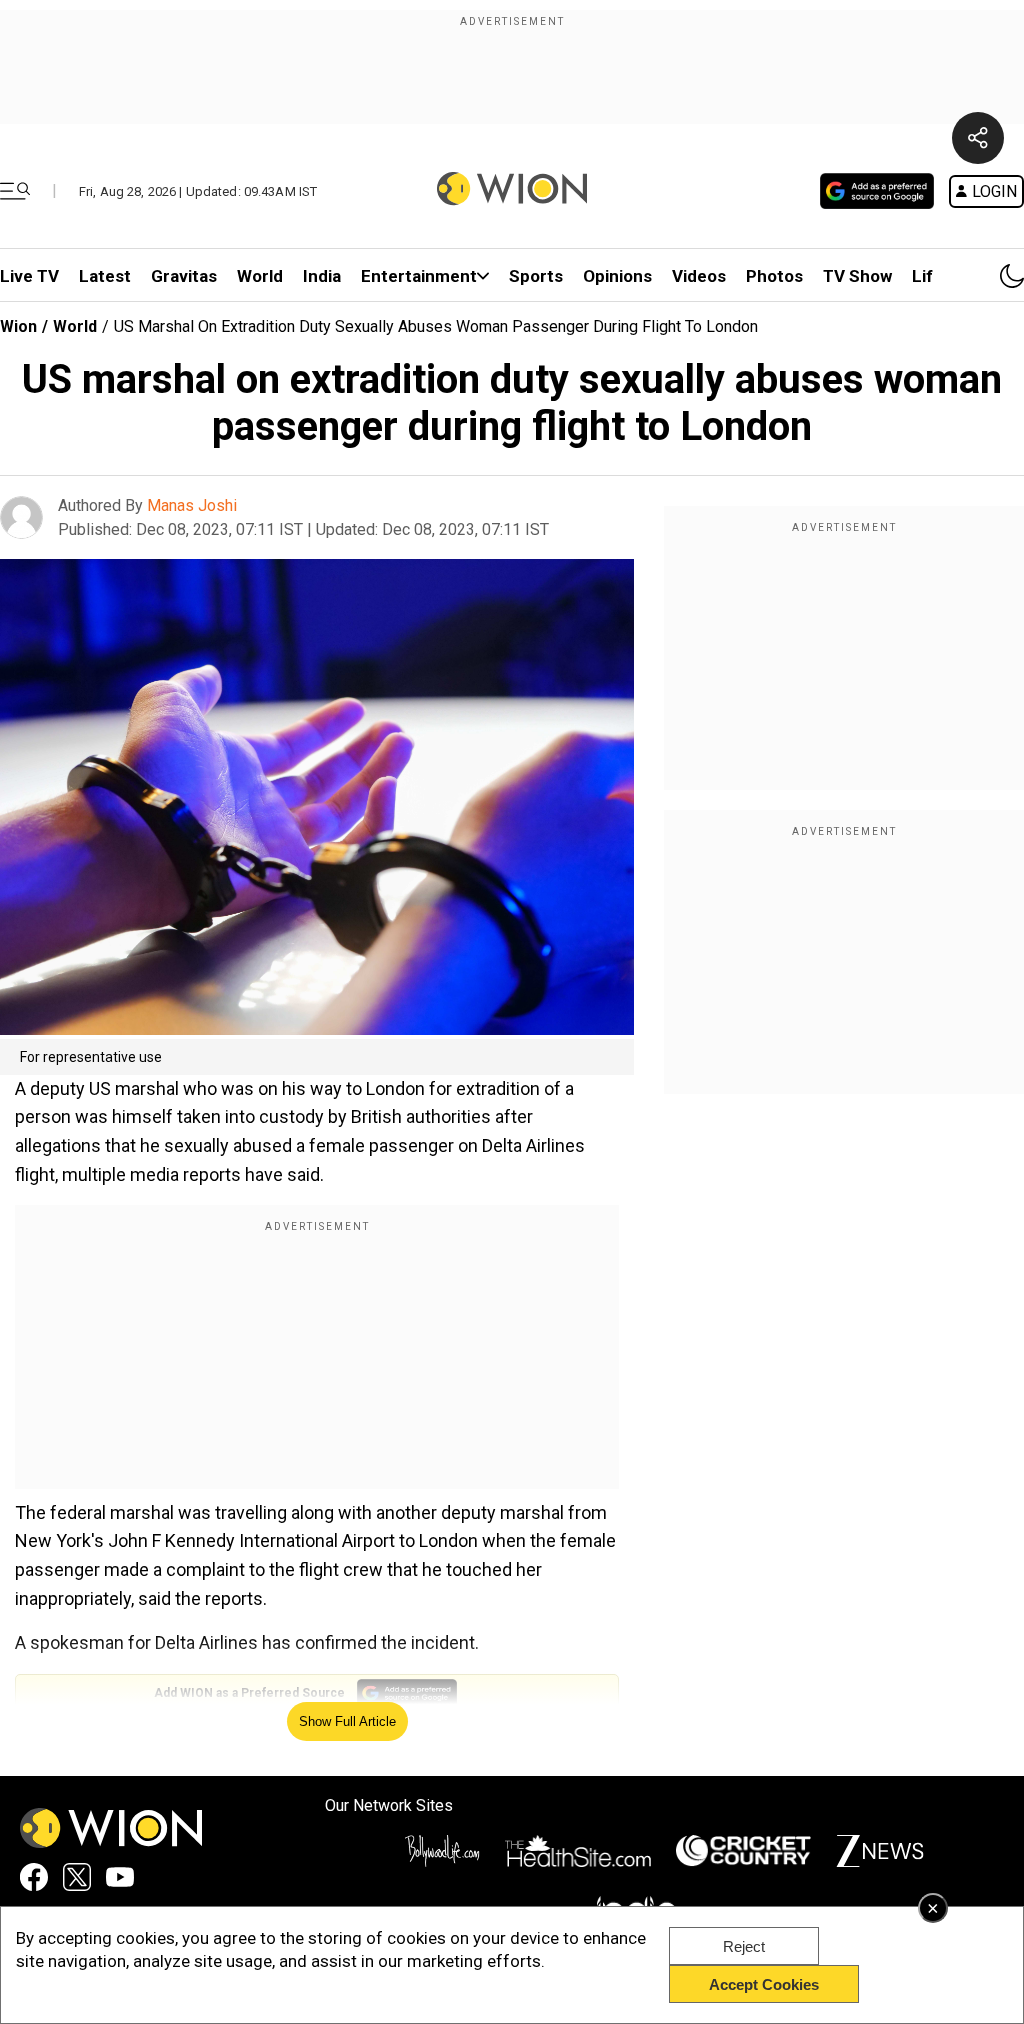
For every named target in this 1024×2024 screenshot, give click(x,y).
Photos (774, 276)
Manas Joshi (192, 505)
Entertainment (419, 276)
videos (699, 276)
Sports (536, 276)
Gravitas (184, 276)
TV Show (857, 276)
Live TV (29, 276)
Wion (18, 326)
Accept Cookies (764, 1984)
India (322, 276)
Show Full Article (347, 1721)
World (260, 276)
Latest (105, 276)
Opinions (617, 276)
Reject (744, 1946)
